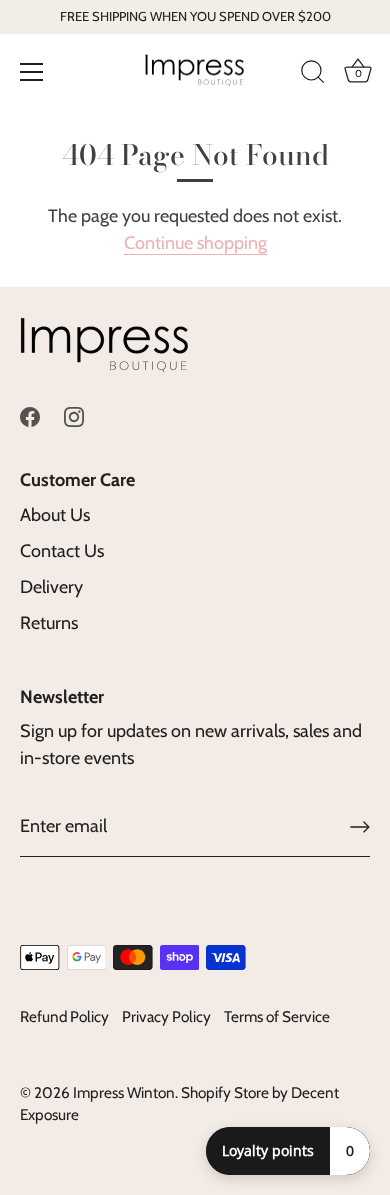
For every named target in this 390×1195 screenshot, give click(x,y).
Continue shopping (195, 243)
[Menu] (32, 72)
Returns (49, 623)
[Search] (313, 75)
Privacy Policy (166, 1016)
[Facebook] (30, 415)
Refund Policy (64, 1016)
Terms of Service (277, 1016)
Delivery (51, 587)
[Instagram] (74, 415)
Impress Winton (124, 1092)
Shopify (206, 1092)
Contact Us (62, 551)
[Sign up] (360, 827)
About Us (55, 515)
